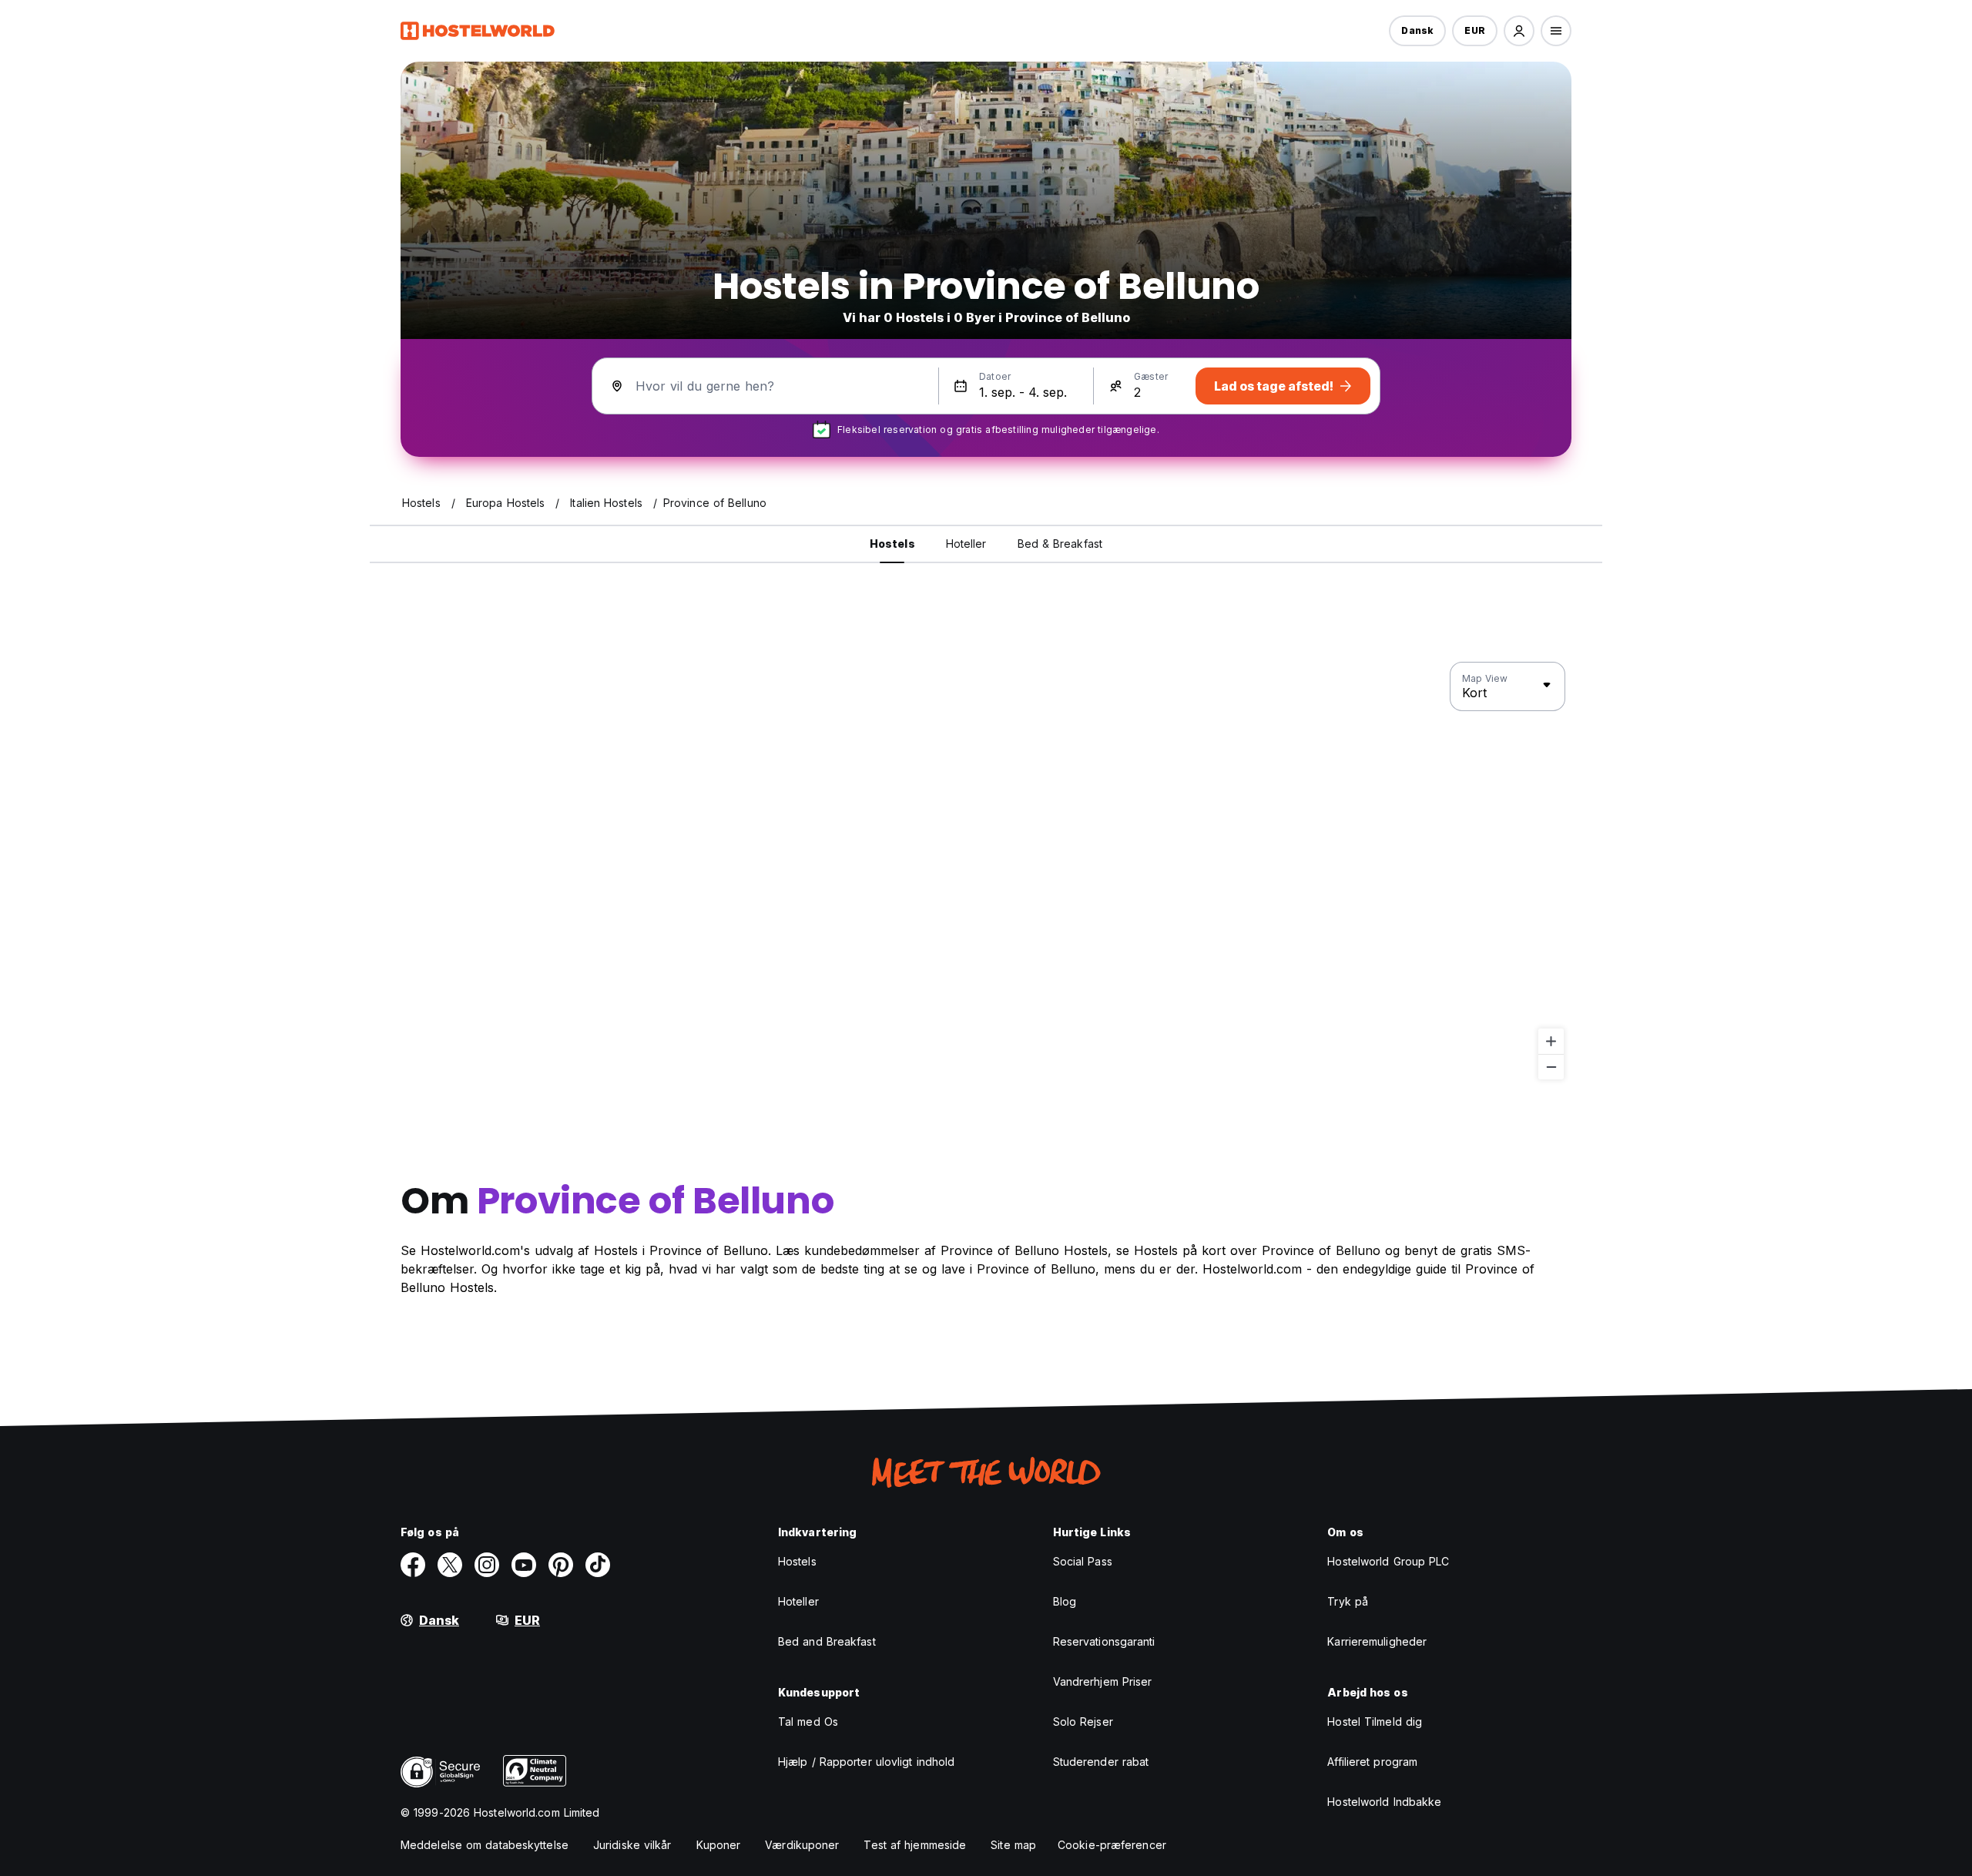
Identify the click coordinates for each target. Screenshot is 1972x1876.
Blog (1065, 1601)
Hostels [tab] (892, 544)
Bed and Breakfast (827, 1641)
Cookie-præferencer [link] (1112, 1845)
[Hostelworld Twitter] (450, 1565)
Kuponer (719, 1845)
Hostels (797, 1561)
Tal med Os (808, 1722)
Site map (1013, 1845)
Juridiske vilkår (632, 1845)
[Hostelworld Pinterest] (561, 1565)
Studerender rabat (1101, 1762)
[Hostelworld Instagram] (487, 1565)
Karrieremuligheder (1377, 1641)
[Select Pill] (1519, 31)
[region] (986, 871)
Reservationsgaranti (1104, 1641)
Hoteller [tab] (966, 544)
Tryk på (1348, 1601)
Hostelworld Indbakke (1384, 1802)
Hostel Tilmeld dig (1375, 1722)
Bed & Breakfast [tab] (1060, 544)
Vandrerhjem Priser (1103, 1681)
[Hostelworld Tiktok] (598, 1565)
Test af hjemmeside (915, 1845)
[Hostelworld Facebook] (413, 1565)
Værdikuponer (802, 1845)
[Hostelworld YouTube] (524, 1565)
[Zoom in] (1551, 1041)
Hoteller (798, 1601)
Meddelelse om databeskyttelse (485, 1845)
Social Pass (1083, 1561)
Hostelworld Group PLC (1388, 1561)
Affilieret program (1372, 1762)
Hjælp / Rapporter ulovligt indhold (866, 1762)
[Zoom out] (1551, 1067)
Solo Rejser (1083, 1722)
